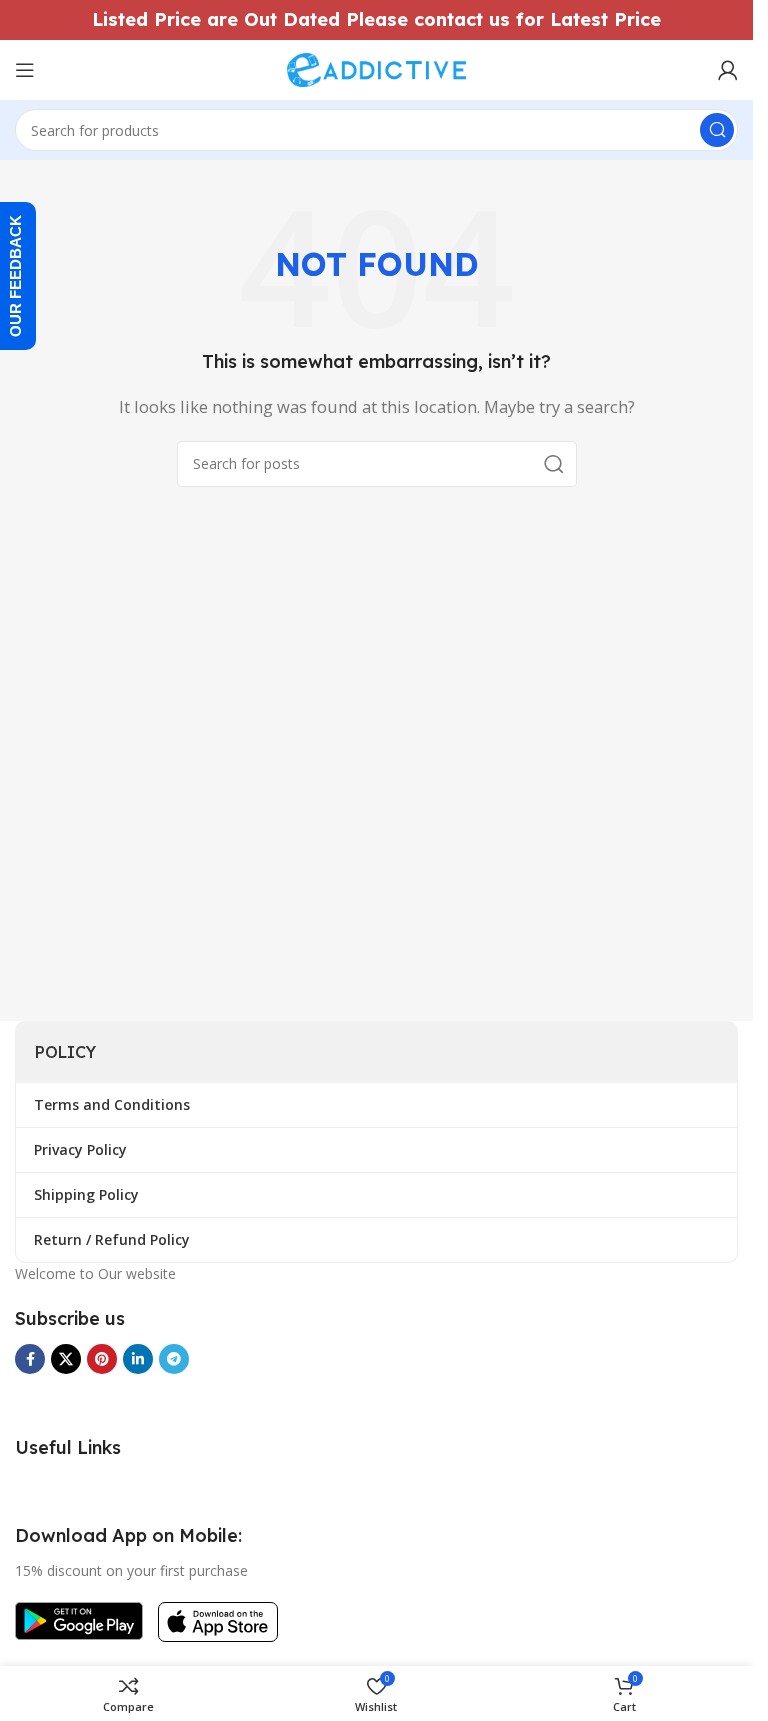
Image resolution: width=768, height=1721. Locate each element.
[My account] (728, 70)
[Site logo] (377, 68)
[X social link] (66, 1359)
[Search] (717, 130)
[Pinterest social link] (102, 1359)
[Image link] (79, 1619)
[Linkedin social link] (138, 1359)
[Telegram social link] (174, 1359)
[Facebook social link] (30, 1359)
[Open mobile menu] (25, 70)
